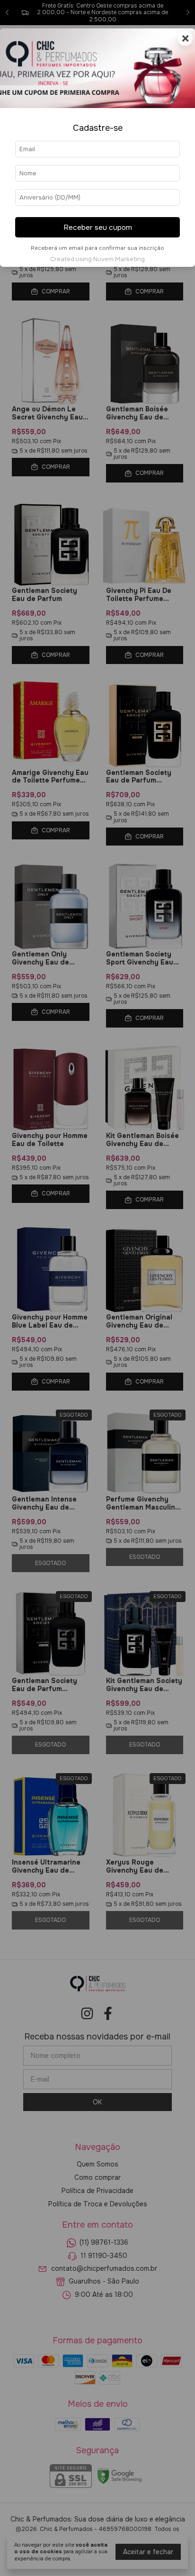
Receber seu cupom (98, 228)
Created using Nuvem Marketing (97, 259)
